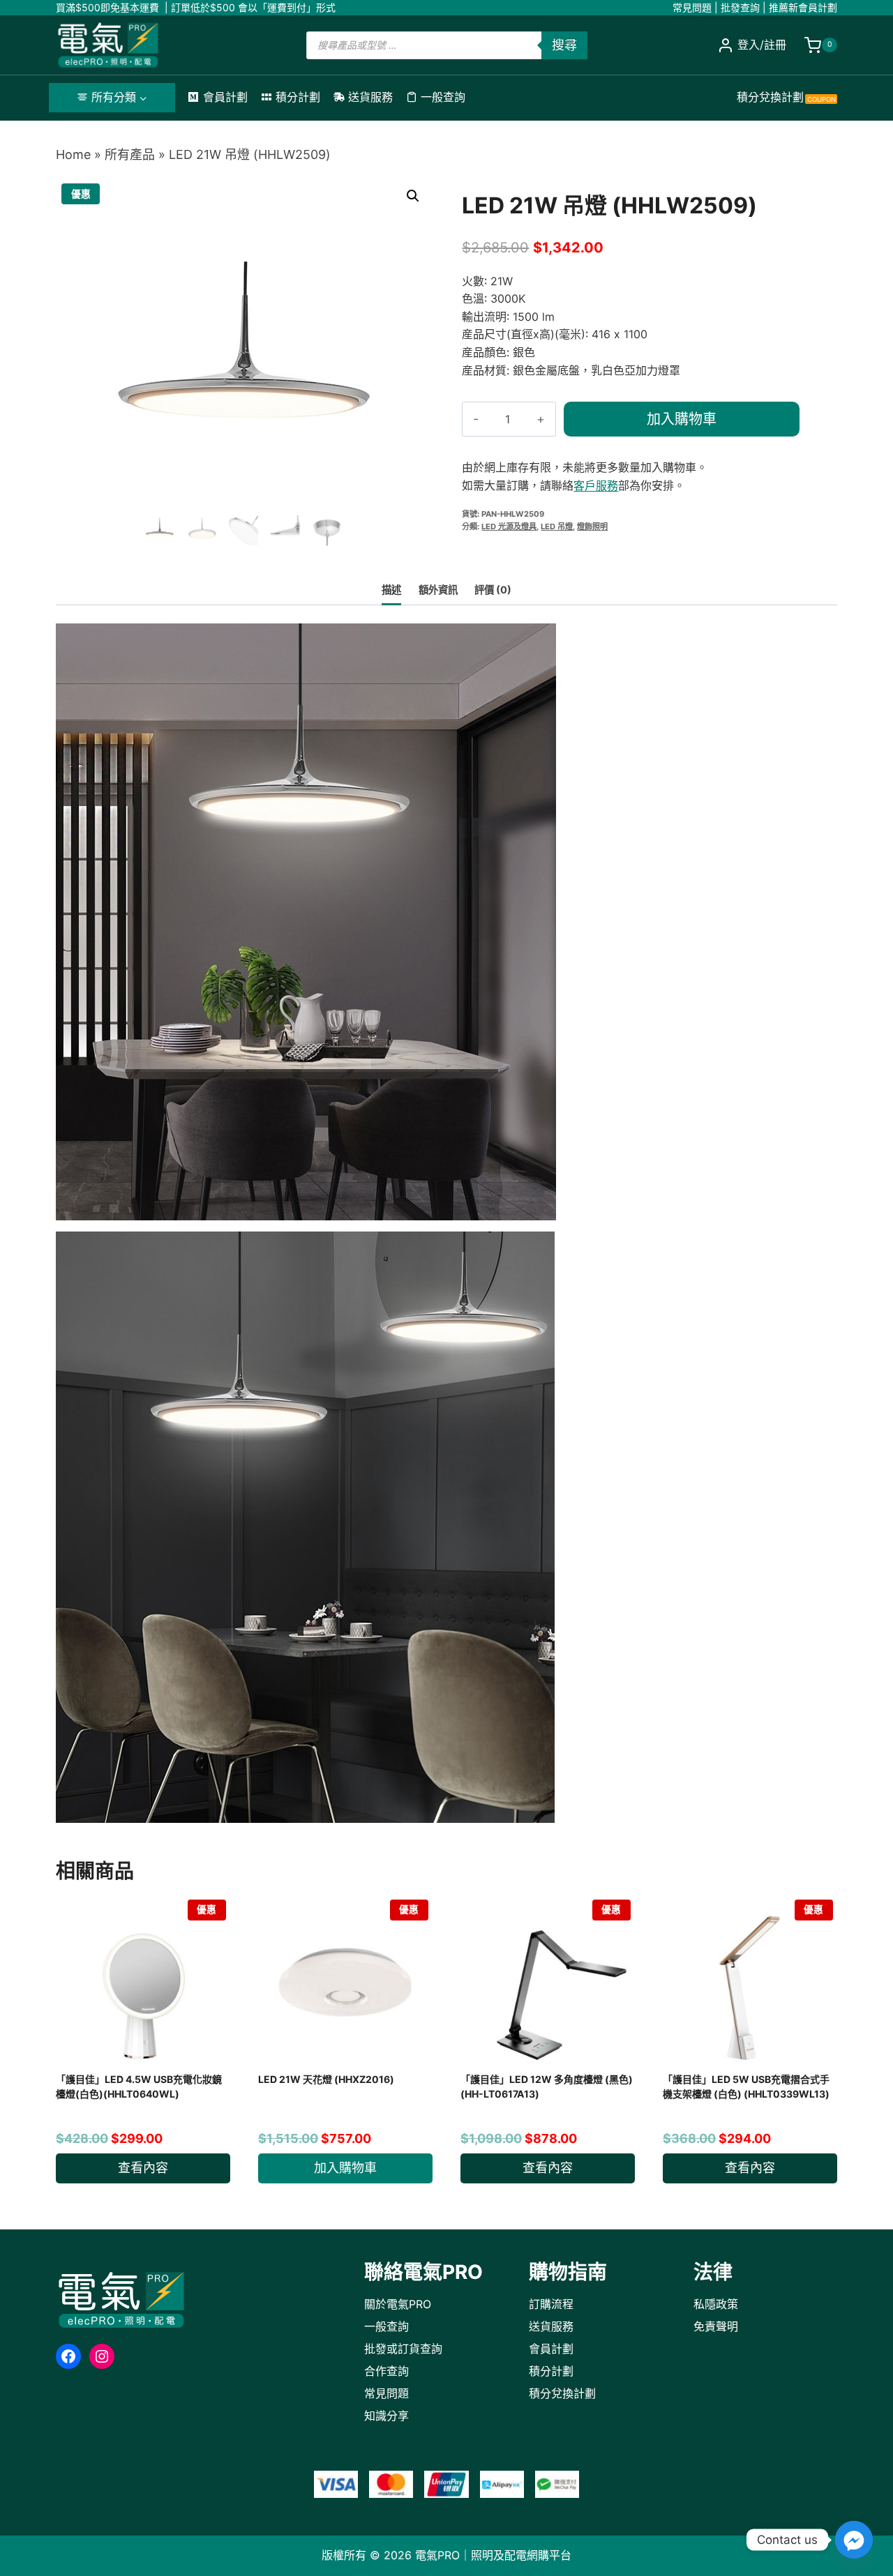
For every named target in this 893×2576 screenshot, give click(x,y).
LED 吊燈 (557, 526)
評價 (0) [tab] (493, 590)
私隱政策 (716, 2304)
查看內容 (143, 2168)
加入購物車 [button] (345, 2168)
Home (73, 154)
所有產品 (130, 154)
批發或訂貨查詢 (403, 2349)
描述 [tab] (391, 590)
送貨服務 (370, 97)
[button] (413, 196)
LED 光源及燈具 (509, 526)
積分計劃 (298, 97)
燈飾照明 (592, 526)
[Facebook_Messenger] (854, 2540)
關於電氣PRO (398, 2304)
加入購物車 (682, 419)
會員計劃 (225, 97)
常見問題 (692, 7)
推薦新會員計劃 (803, 7)
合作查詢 (387, 2371)
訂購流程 (551, 2304)
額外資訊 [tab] (438, 590)
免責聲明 (716, 2326)
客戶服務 (596, 485)
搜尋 (564, 45)
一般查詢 (443, 97)
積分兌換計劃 (786, 97)
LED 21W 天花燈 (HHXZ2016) (326, 2079)
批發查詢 (740, 7)
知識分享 (387, 2416)
